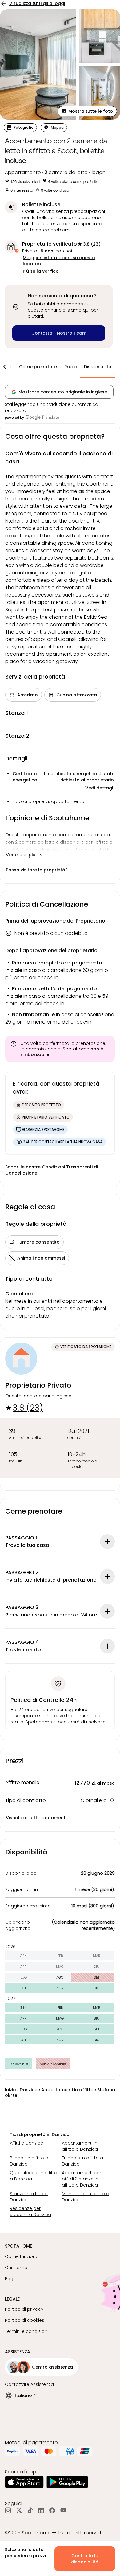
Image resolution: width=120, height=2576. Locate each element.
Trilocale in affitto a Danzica (82, 2161)
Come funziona (22, 2256)
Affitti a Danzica (27, 2143)
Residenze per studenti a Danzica (30, 2211)
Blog (10, 2279)
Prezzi (70, 367)
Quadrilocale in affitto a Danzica (34, 2176)
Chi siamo (16, 2268)
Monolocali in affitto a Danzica (86, 2197)
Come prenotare (38, 367)
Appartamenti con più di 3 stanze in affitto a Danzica (82, 2179)
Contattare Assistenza (29, 2384)
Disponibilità (98, 367)
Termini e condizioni (27, 2331)
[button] (87, 111)
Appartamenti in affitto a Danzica (80, 2146)
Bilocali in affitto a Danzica (29, 2161)
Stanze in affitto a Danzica (29, 2197)
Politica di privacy (24, 2309)
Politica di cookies (25, 2320)
